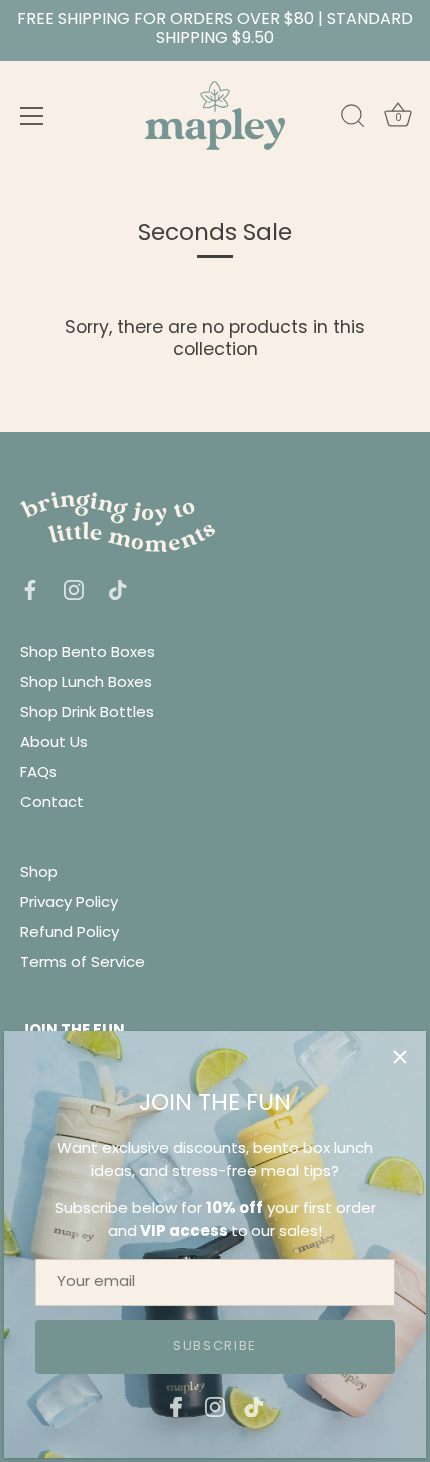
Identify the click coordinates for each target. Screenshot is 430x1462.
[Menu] (32, 116)
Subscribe (215, 1346)
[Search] (353, 119)
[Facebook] (176, 1407)
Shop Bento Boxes (87, 653)
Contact (52, 803)
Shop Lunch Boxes (86, 683)
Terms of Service (82, 963)
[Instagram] (215, 1407)
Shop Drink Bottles (87, 713)
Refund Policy (69, 933)
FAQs (38, 773)
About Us (54, 743)
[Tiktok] (254, 1407)
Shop (39, 873)
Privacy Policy (69, 903)
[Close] (400, 1057)
